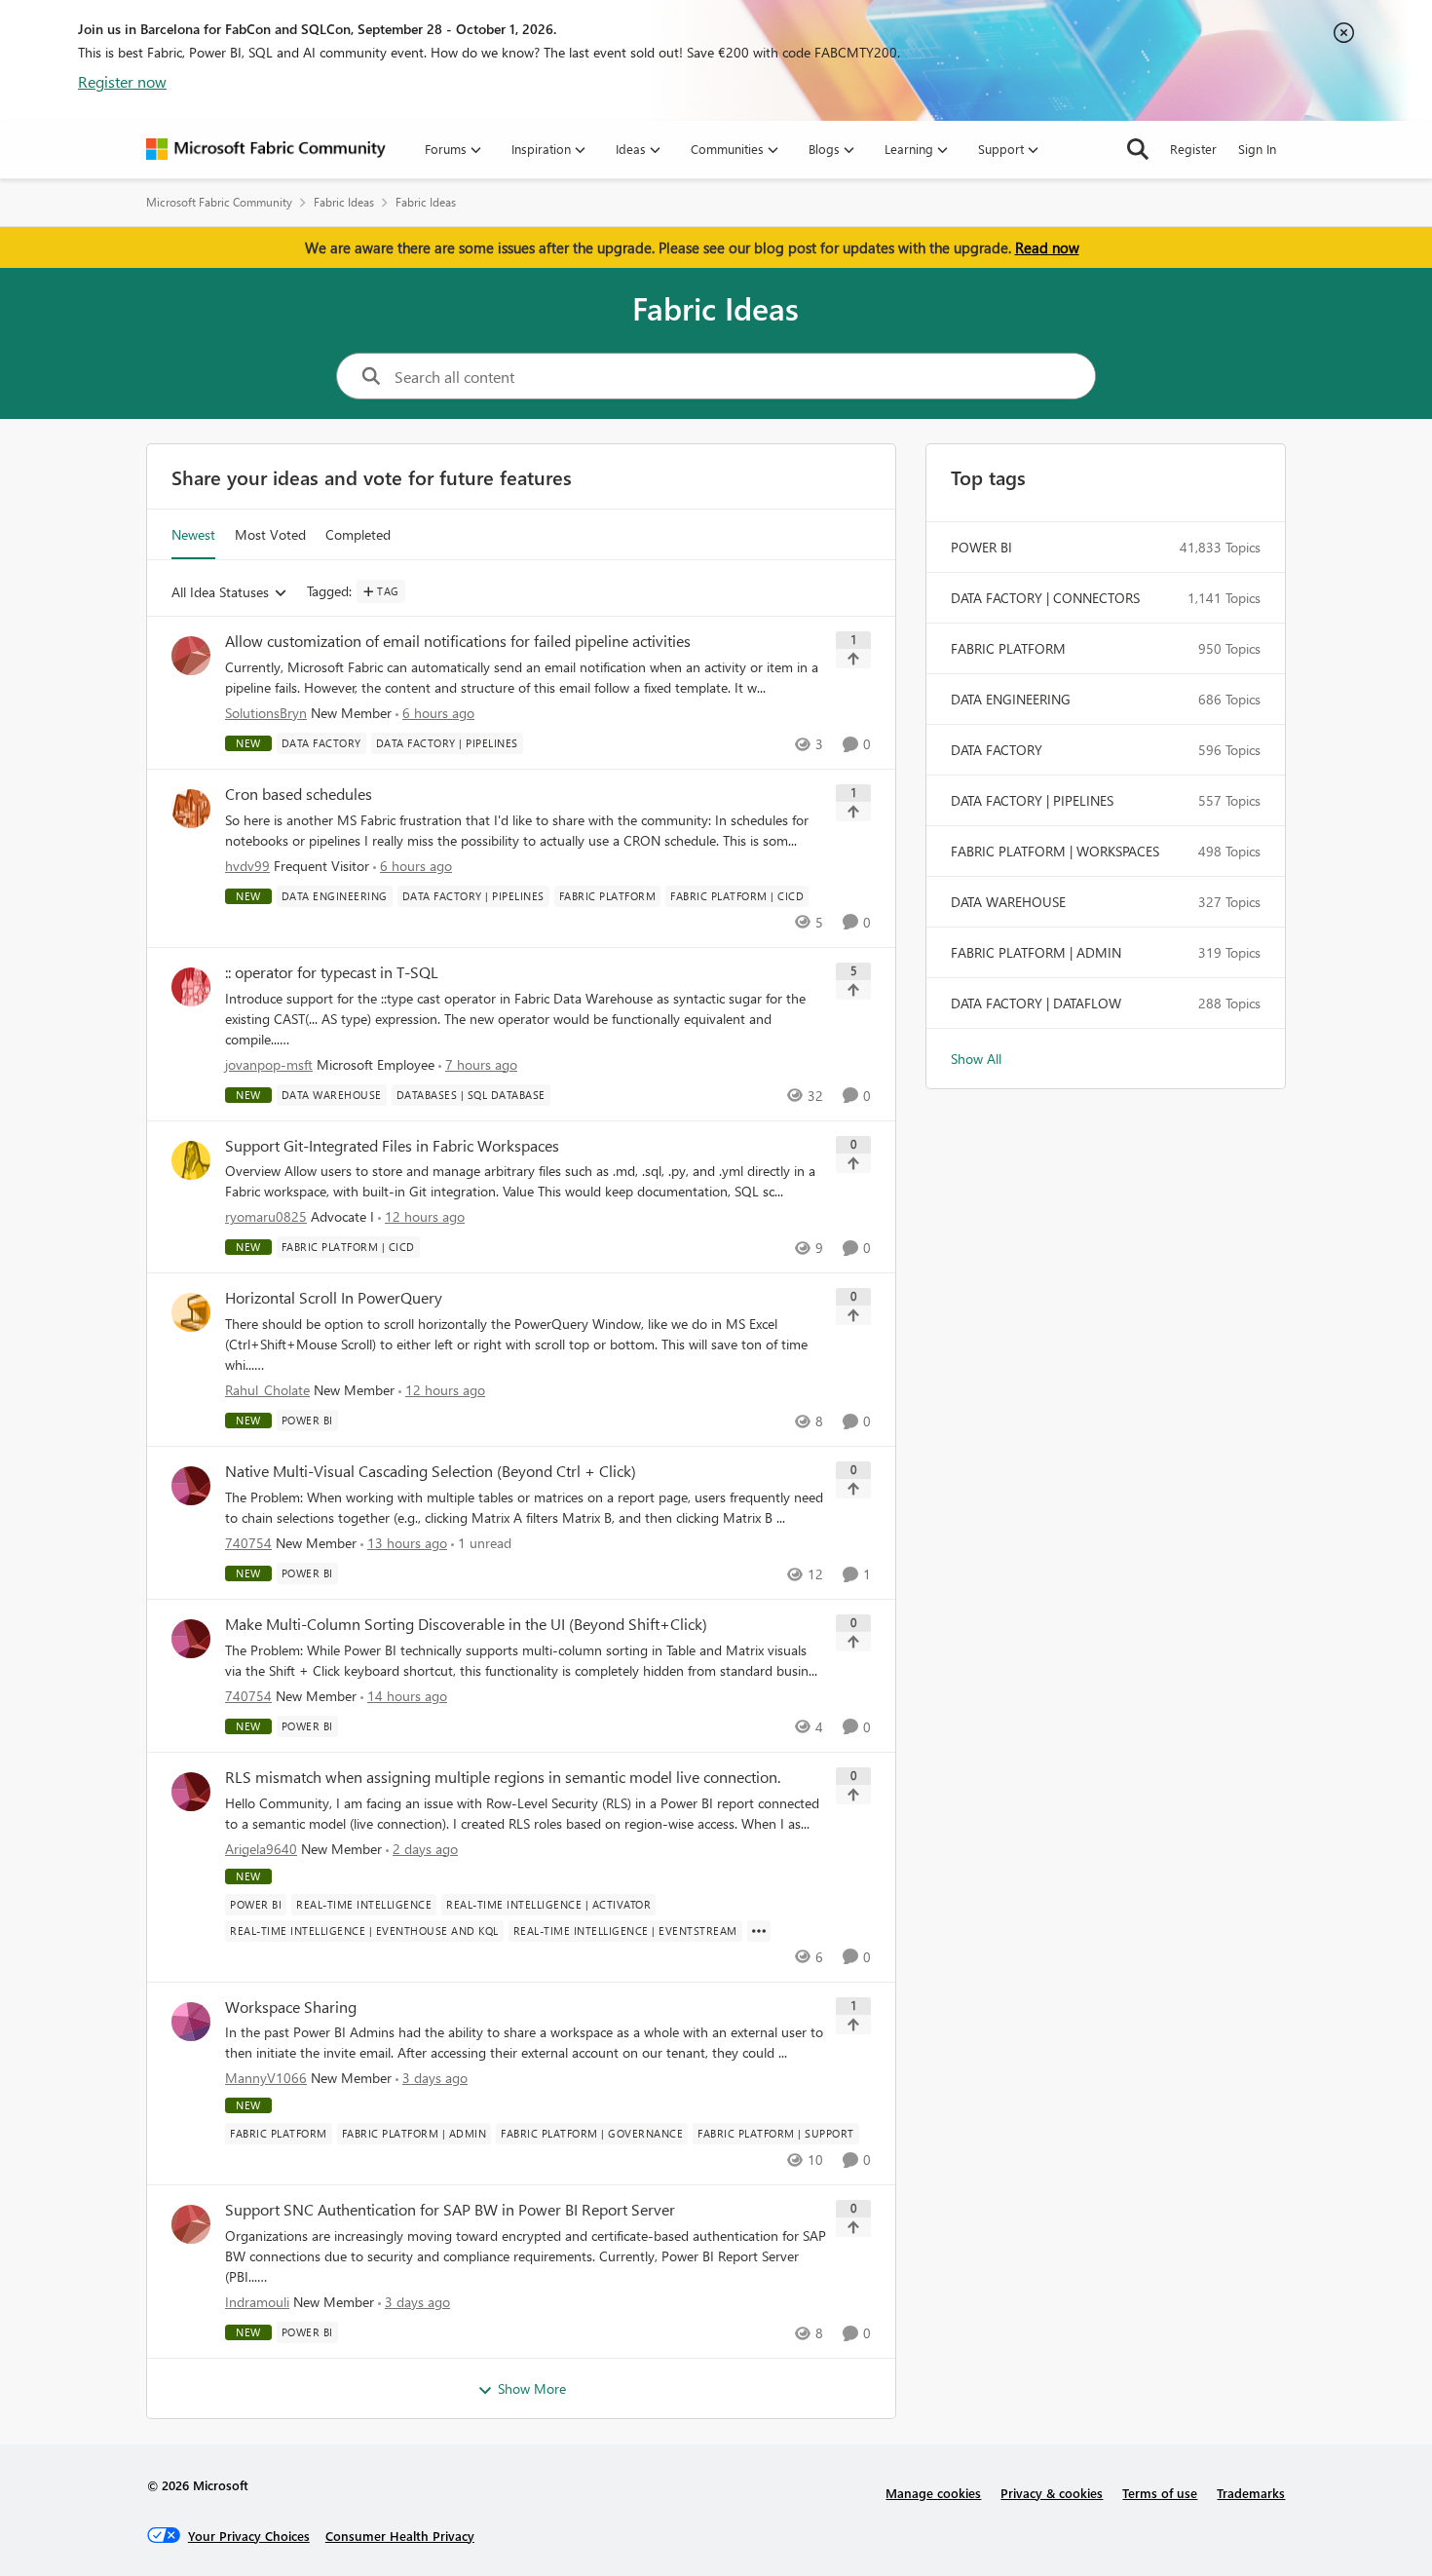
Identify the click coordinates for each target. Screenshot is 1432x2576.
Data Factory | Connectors (1045, 598)
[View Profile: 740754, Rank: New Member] (191, 1486)
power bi (981, 547)
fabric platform (1008, 648)
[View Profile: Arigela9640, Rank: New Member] (191, 1792)
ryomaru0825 (266, 1216)
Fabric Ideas (344, 202)
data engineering (1011, 699)
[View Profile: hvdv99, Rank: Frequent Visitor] (191, 809)
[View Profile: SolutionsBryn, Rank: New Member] (191, 656)
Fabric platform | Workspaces (1055, 851)
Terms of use (1160, 2493)
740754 (248, 1543)
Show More (532, 2388)
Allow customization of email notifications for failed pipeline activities (458, 641)
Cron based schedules (299, 794)
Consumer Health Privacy (400, 2536)
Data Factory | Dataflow (1036, 1003)
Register (1193, 149)
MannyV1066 (266, 2078)
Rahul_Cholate (267, 1390)
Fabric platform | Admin (1036, 952)
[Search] (1138, 149)
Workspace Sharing (291, 2007)
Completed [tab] (358, 534)
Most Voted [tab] (270, 534)
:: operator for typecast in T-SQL (332, 972)
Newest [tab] (193, 534)
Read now (1047, 247)
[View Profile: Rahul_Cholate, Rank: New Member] (191, 1312)
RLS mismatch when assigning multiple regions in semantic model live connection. (503, 1777)
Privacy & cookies (1052, 2493)
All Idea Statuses (220, 593)
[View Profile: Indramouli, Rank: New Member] (191, 2224)
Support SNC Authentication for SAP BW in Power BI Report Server (450, 2210)
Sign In (1257, 149)
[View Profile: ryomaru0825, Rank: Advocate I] (191, 1160)
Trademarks (1251, 2493)
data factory (997, 750)
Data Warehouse (1008, 902)
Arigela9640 (261, 1849)
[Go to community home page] (266, 149)
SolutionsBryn (266, 713)
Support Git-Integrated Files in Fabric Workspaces (392, 1146)
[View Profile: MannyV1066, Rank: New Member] (191, 2022)
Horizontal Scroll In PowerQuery (334, 1298)
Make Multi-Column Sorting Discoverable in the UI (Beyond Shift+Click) (466, 1624)
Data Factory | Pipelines (1032, 800)
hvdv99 (247, 866)
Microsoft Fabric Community (219, 202)
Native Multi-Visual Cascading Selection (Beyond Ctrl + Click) (431, 1471)
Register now (122, 81)
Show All (976, 1059)
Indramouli (257, 2302)
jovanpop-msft (269, 1064)
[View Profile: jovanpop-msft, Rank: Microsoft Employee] (191, 987)
